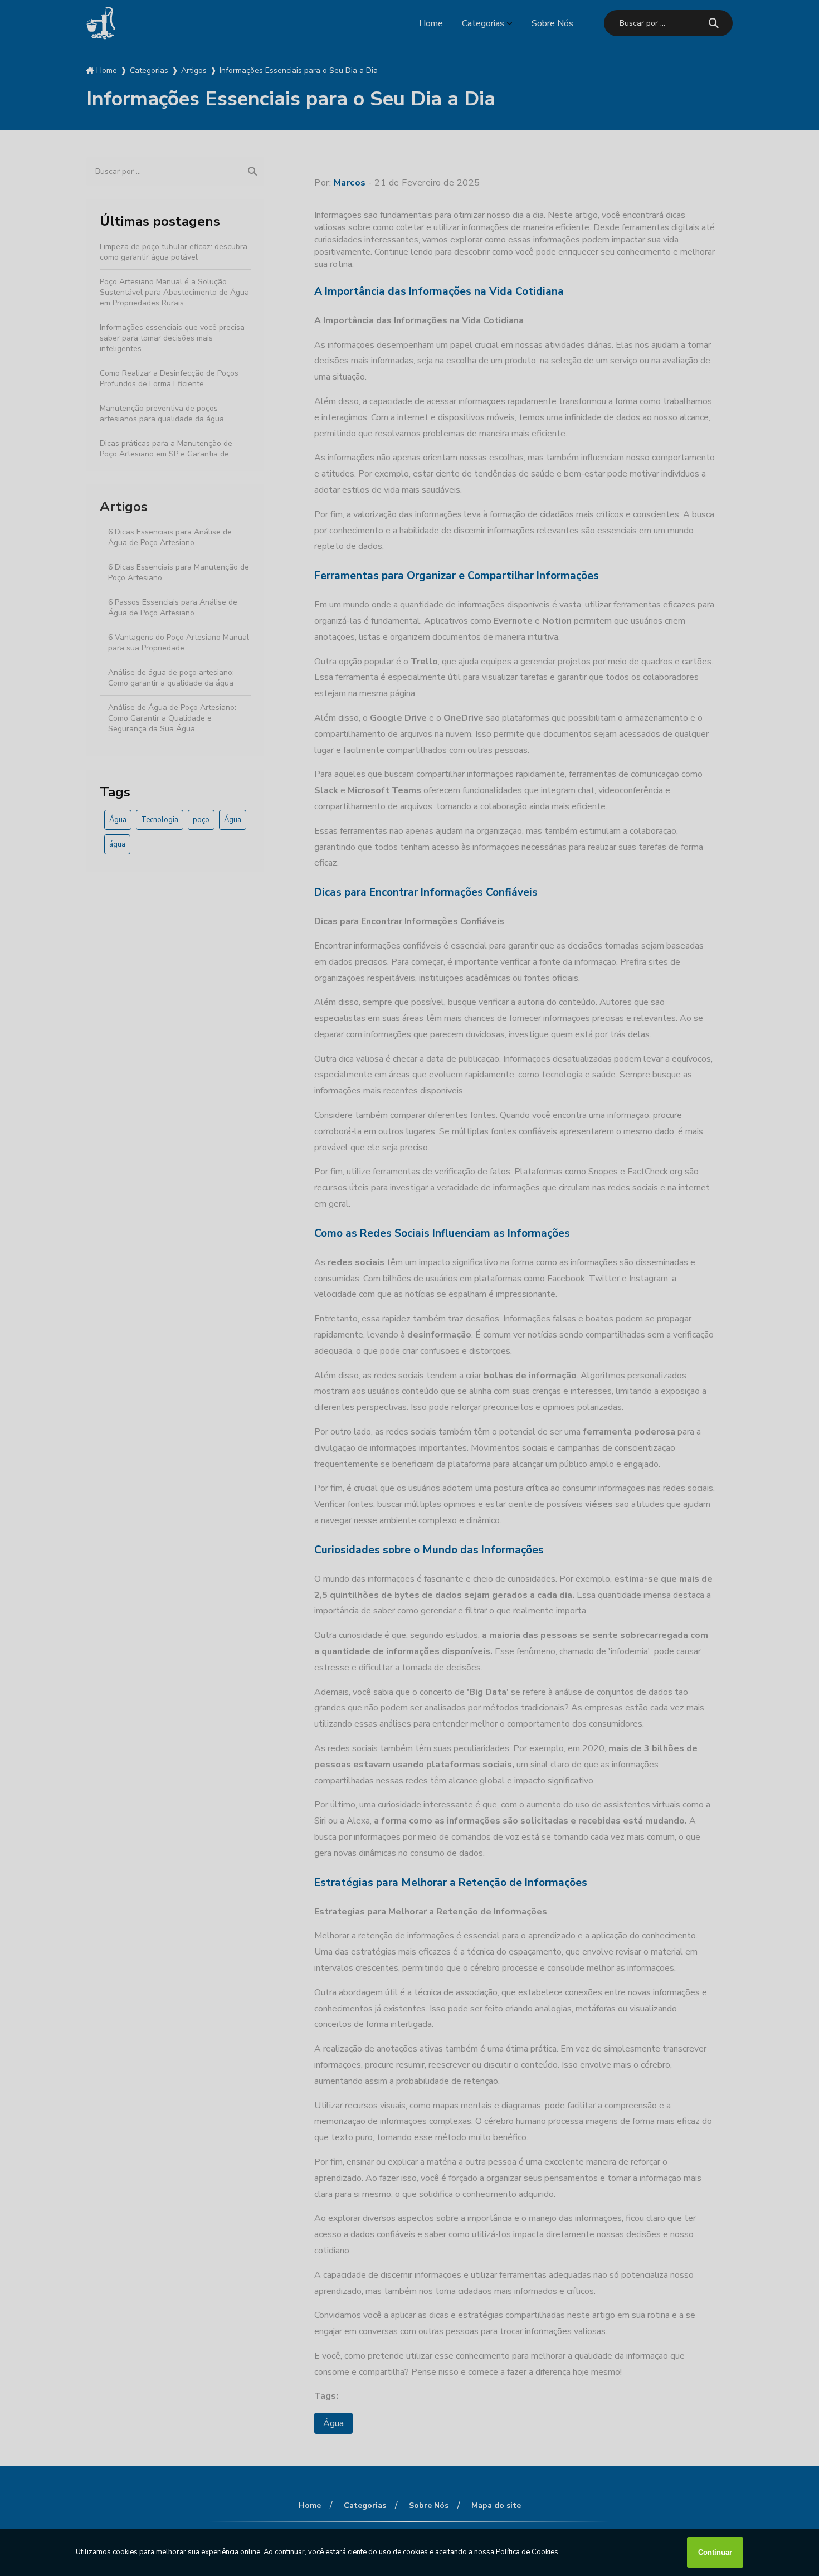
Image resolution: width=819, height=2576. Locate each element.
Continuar (715, 2552)
